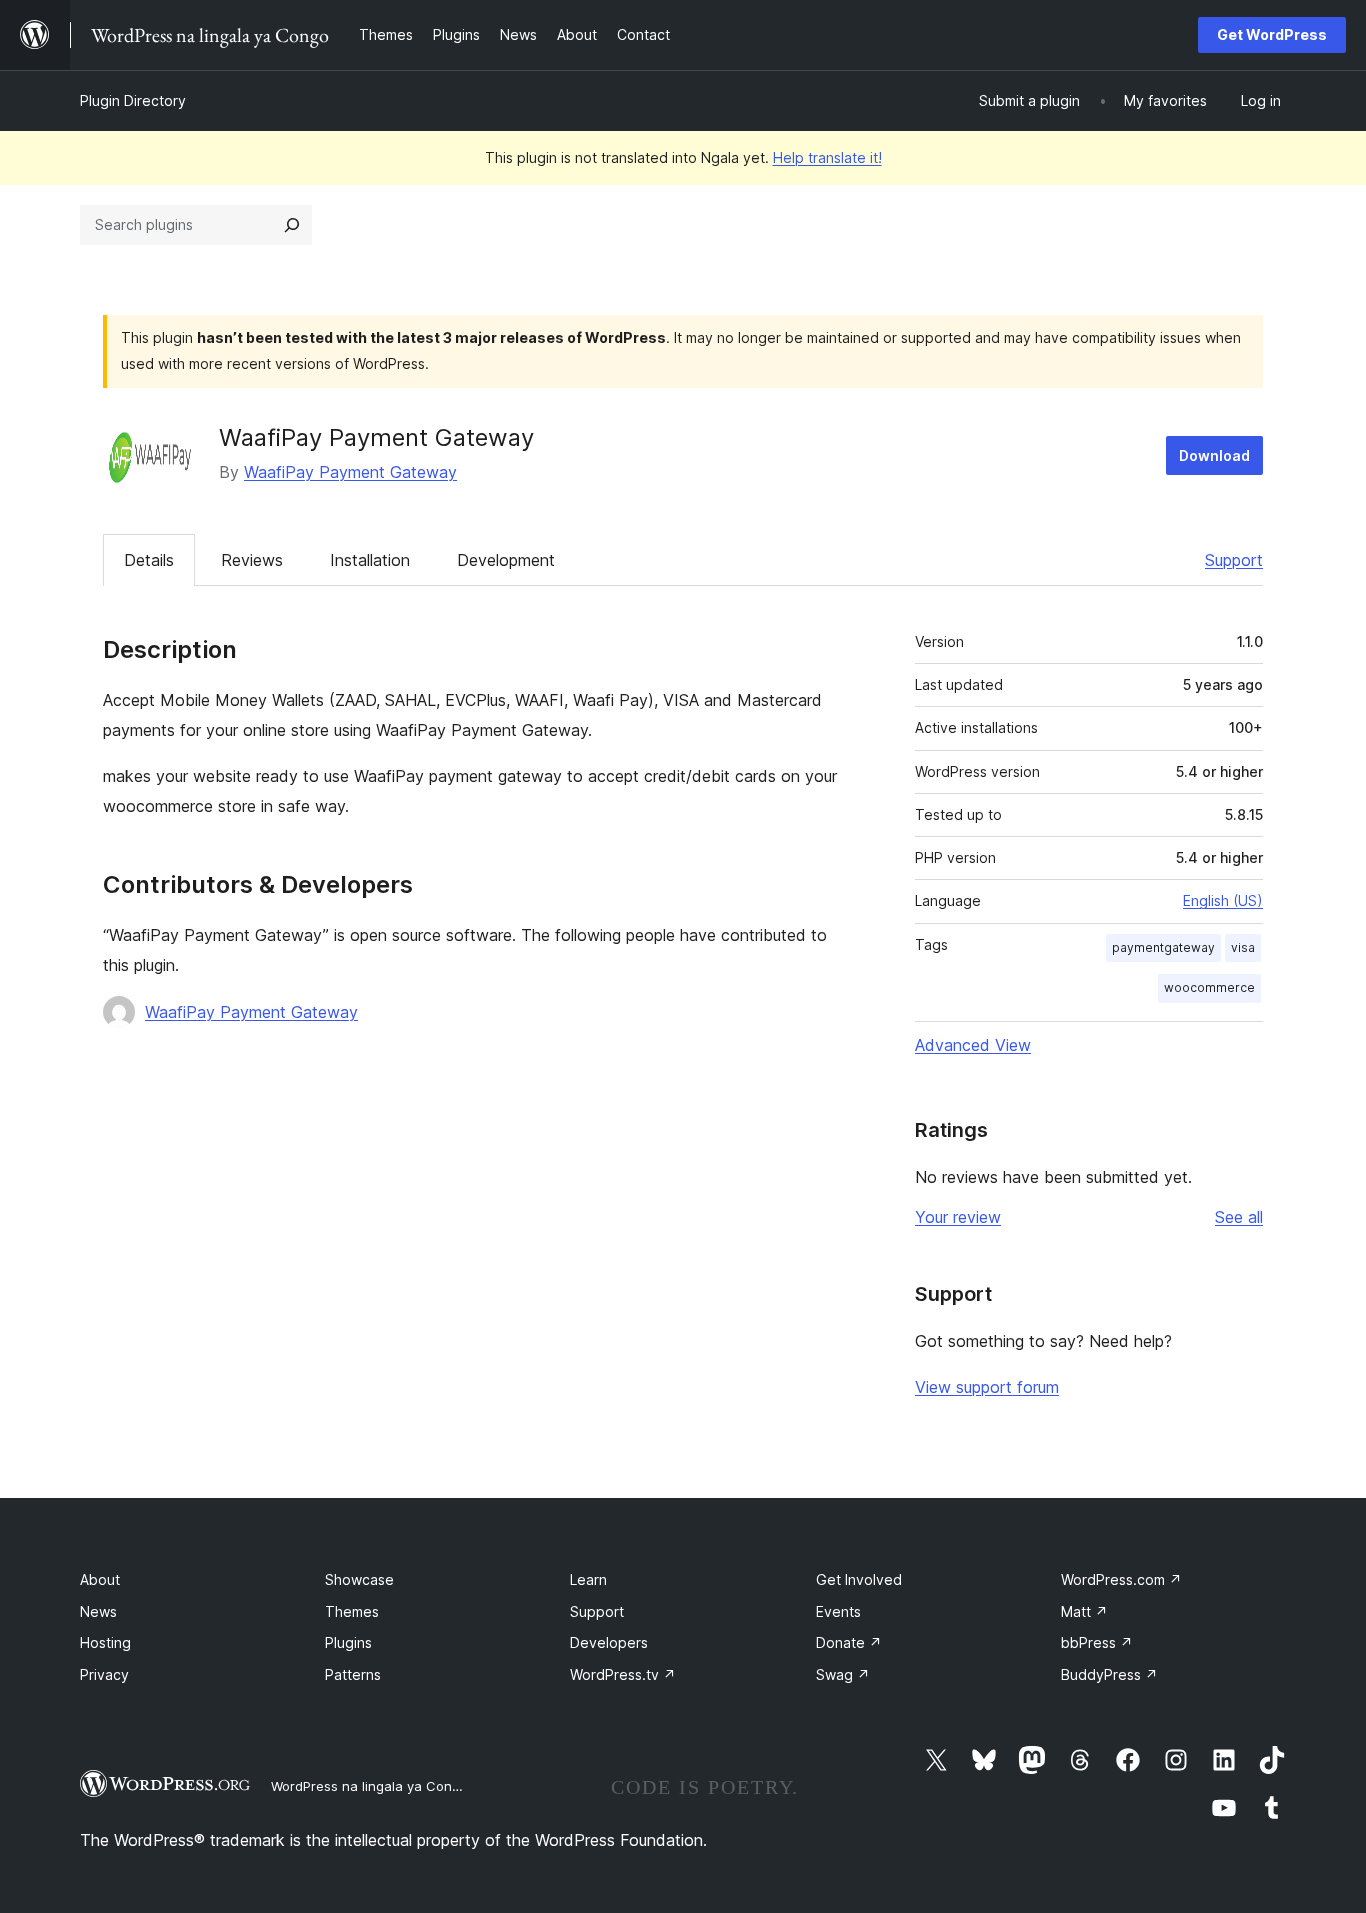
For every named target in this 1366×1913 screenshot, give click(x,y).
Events (838, 1611)
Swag (843, 1674)
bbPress (1097, 1642)
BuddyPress (1109, 1674)
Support (1234, 560)
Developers (609, 1642)
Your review (958, 1217)
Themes (352, 1611)
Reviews (252, 560)
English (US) (1223, 900)
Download (1214, 455)
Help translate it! (827, 157)
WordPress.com (1121, 1579)
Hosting (105, 1642)
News (98, 1611)
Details (149, 560)
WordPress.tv (623, 1674)
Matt (1084, 1611)
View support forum (987, 1387)
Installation (370, 560)
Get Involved (859, 1579)
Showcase (359, 1579)
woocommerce (1209, 987)
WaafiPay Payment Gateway (350, 472)
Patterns (353, 1674)
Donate (849, 1642)
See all (1239, 1217)
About (100, 1579)
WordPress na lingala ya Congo (369, 1786)
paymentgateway (1163, 947)
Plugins (348, 1642)
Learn (588, 1579)
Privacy (104, 1674)
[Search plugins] (292, 225)
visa (1243, 947)
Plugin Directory (133, 100)
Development (506, 560)
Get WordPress (1272, 34)
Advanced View (973, 1045)
